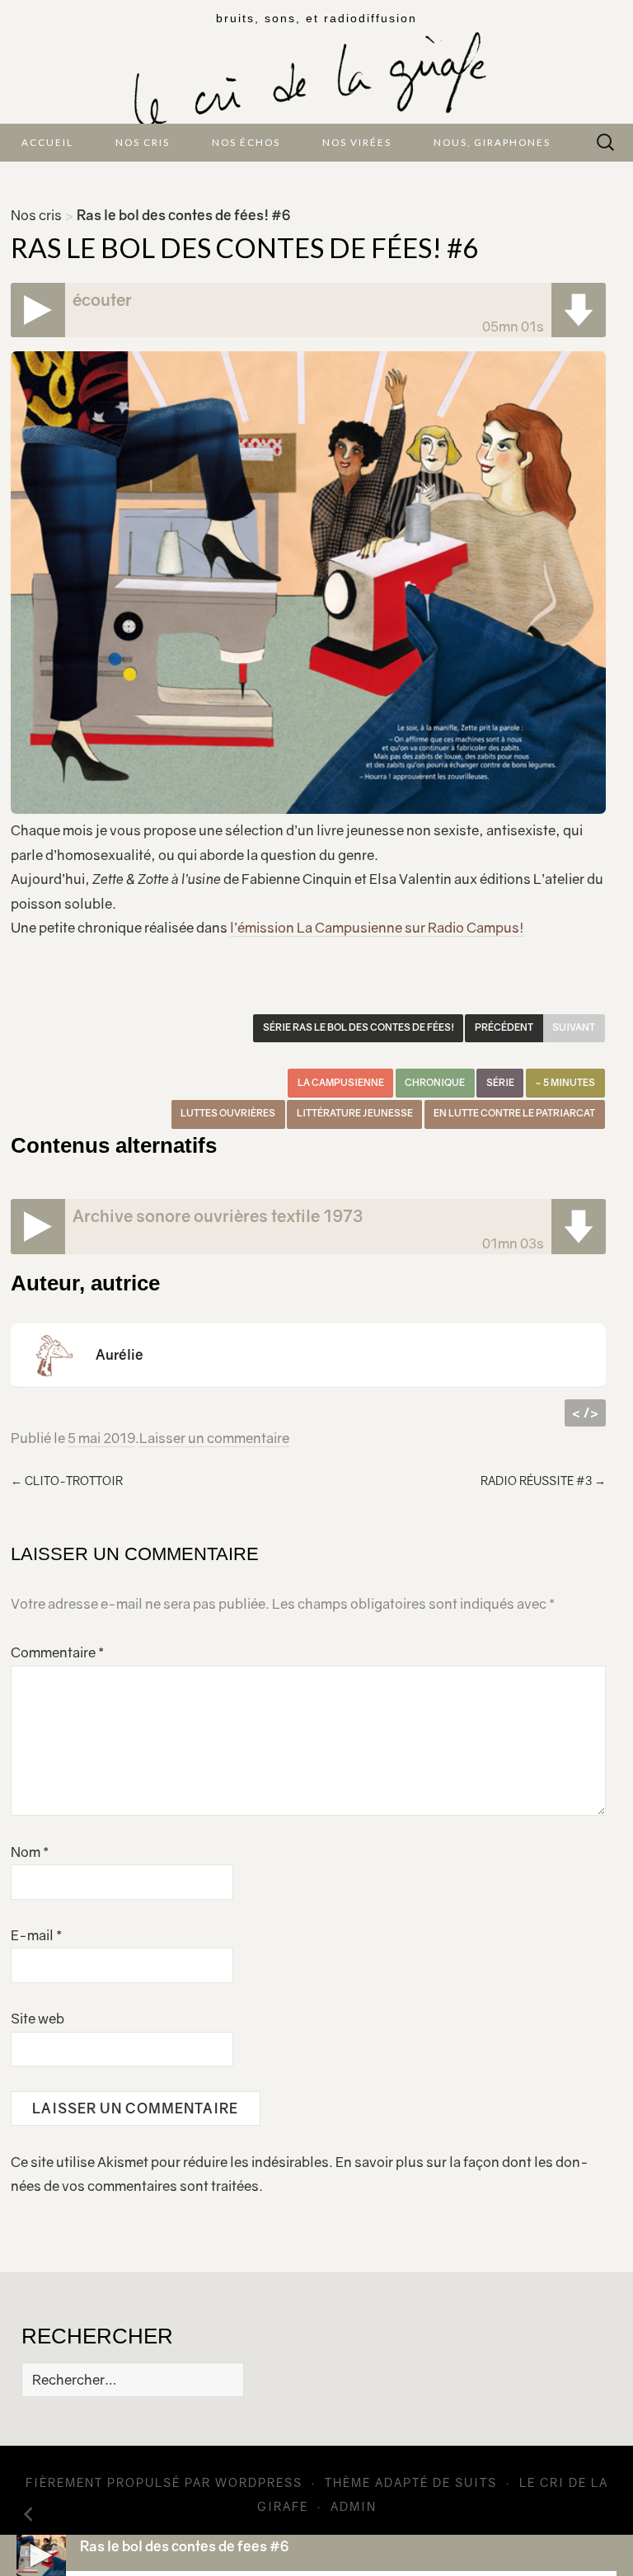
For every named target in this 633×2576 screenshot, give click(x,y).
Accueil (47, 142)
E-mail (36, 1935)
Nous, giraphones (492, 142)
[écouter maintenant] (38, 310)
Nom (30, 1852)
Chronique (435, 1083)
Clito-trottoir (67, 1481)
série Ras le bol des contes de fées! (359, 1027)
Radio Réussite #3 (543, 1481)
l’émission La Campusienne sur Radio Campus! (377, 928)
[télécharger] (579, 310)
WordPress (259, 2482)
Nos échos (246, 142)
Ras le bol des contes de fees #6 (184, 2546)
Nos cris (143, 142)
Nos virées (357, 142)
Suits (476, 2482)
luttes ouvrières (228, 1113)
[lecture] (41, 2555)
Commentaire (57, 1652)
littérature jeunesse (355, 1113)
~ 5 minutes (565, 1083)
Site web (38, 2019)
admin (354, 2506)
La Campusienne (341, 1083)
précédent (504, 1027)
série (500, 1083)
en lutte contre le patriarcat (514, 1113)
